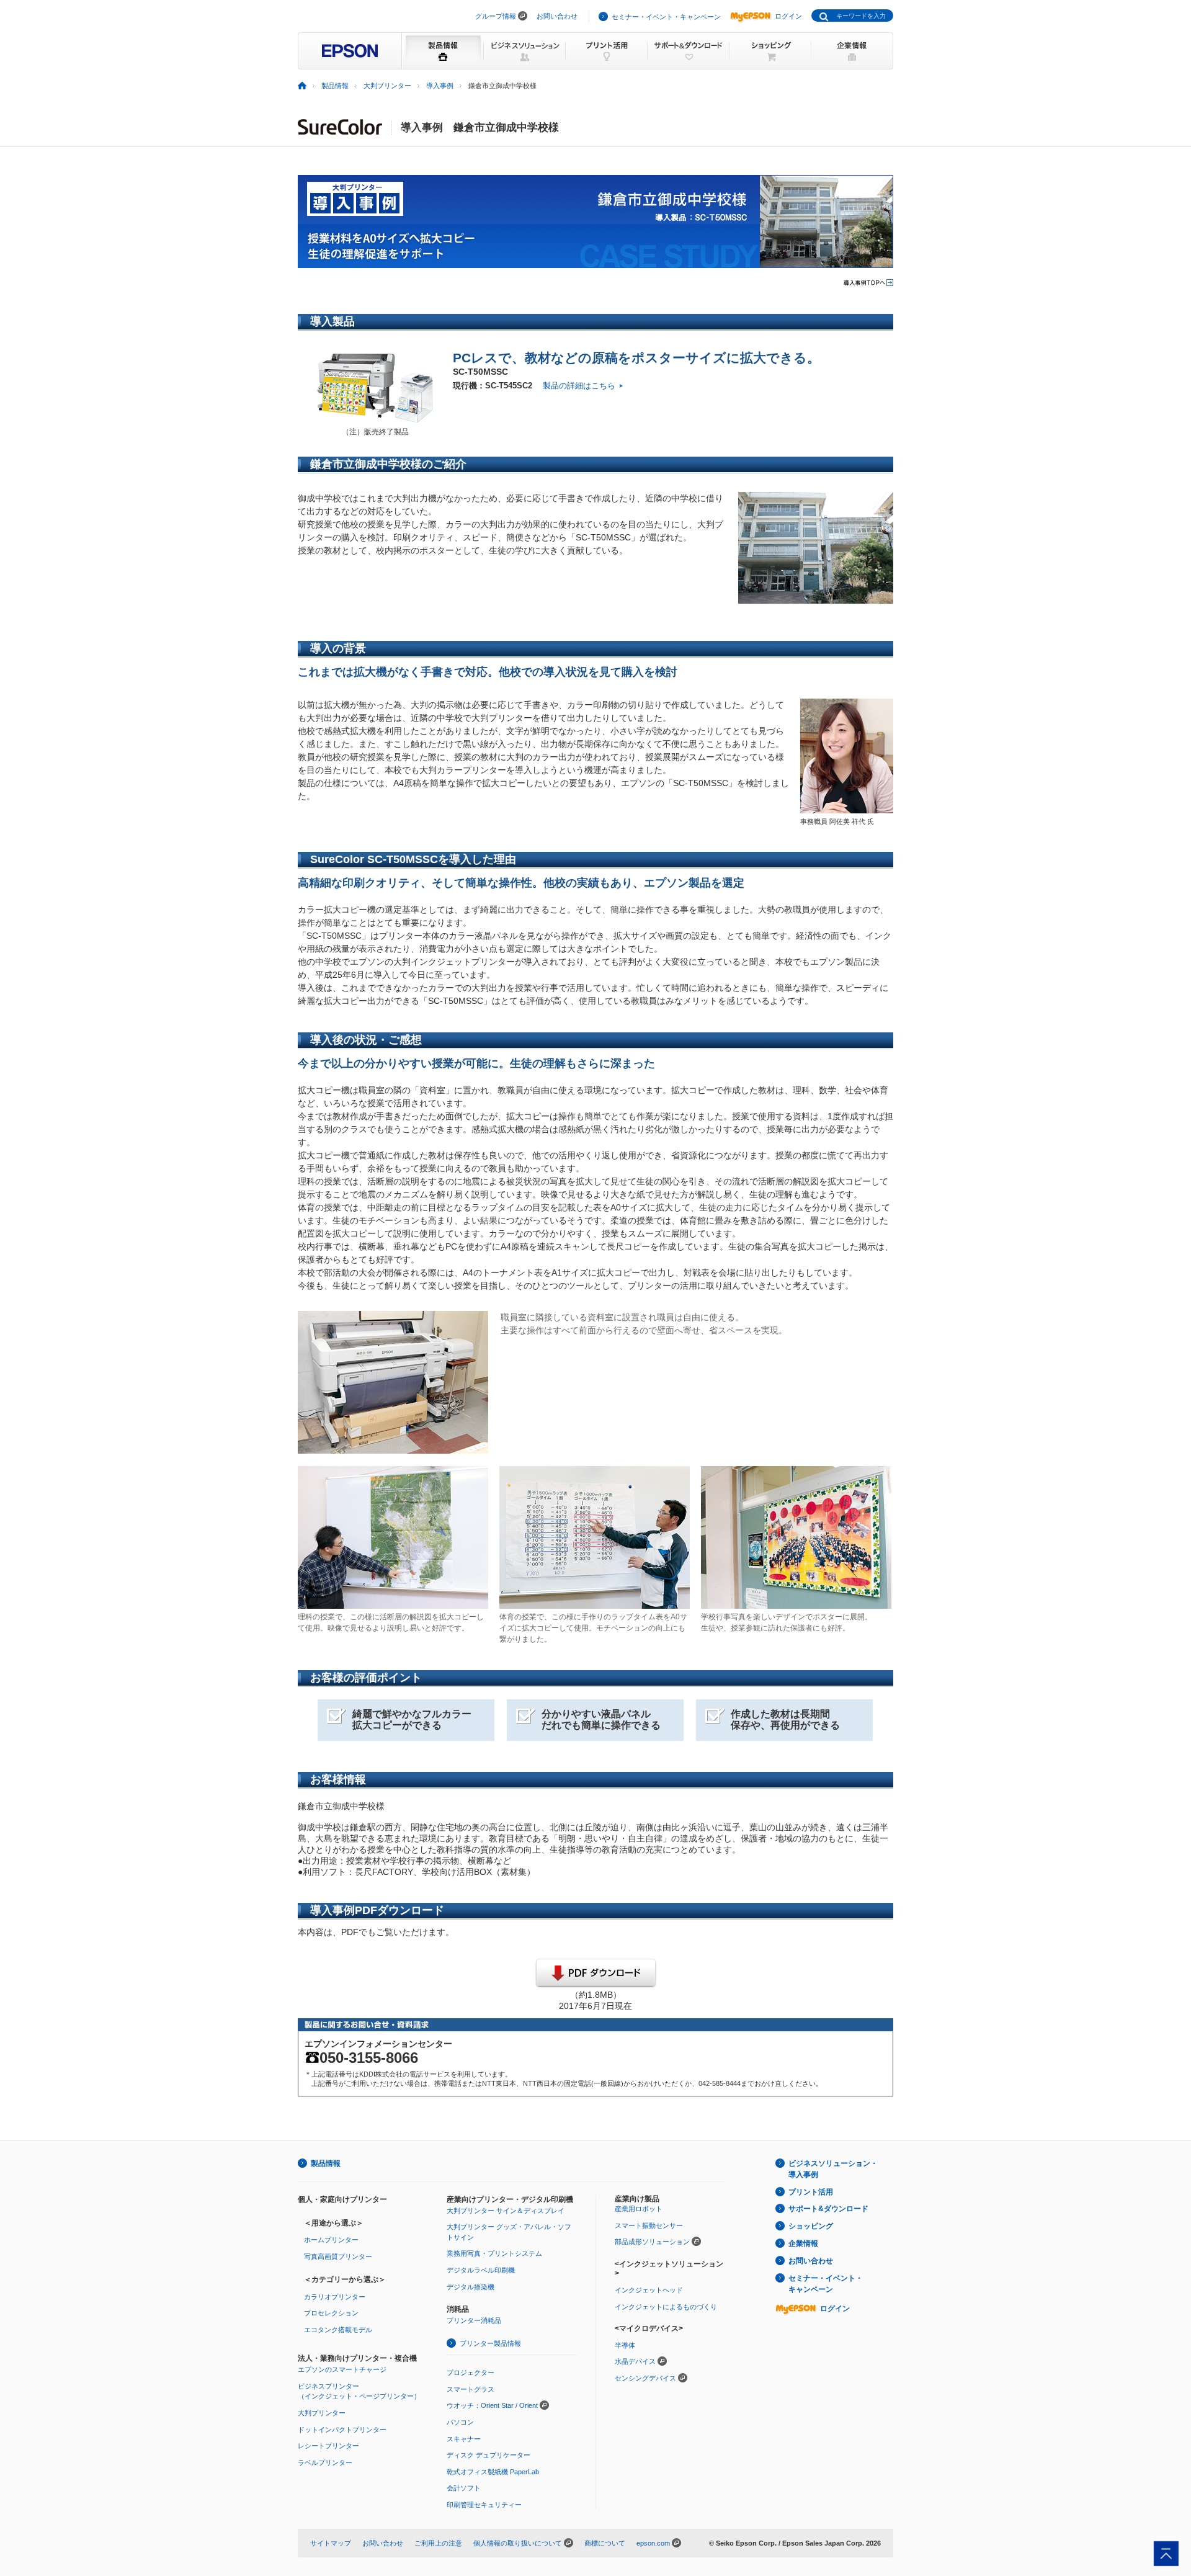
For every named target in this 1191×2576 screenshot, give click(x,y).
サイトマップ (331, 2543)
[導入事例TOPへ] (868, 284)
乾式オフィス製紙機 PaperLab (493, 2472)
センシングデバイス (645, 2378)
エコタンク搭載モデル (338, 2330)
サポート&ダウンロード (828, 2209)
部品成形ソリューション (652, 2242)
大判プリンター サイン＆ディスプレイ (506, 2211)
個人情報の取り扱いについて (518, 2543)
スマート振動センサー (649, 2225)
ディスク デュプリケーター (488, 2455)
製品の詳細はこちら (579, 386)
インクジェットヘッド (649, 2290)
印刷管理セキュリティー (484, 2505)
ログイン (788, 16)
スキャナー (464, 2439)
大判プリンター (387, 86)
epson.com (653, 2543)
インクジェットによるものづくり (666, 2307)
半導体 (625, 2345)
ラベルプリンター (325, 2462)
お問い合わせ (557, 16)
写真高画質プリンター (338, 2256)
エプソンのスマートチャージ (342, 2369)
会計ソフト (464, 2488)
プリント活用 (811, 2192)
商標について (605, 2543)
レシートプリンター (328, 2446)
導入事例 (440, 86)
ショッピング (811, 2226)
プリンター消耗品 (474, 2320)
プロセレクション (331, 2313)
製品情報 (335, 86)
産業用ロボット (639, 2209)
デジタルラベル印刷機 (481, 2270)
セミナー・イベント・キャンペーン (666, 17)
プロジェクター (471, 2373)
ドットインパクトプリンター (342, 2430)
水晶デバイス (635, 2361)
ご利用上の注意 (438, 2543)
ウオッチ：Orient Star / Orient (492, 2405)
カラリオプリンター (335, 2297)
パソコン (460, 2422)
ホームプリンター (331, 2240)
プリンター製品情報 (490, 2343)
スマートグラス (471, 2389)
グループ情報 (496, 16)
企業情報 (803, 2243)
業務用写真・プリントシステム (494, 2253)
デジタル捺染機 (471, 2287)
